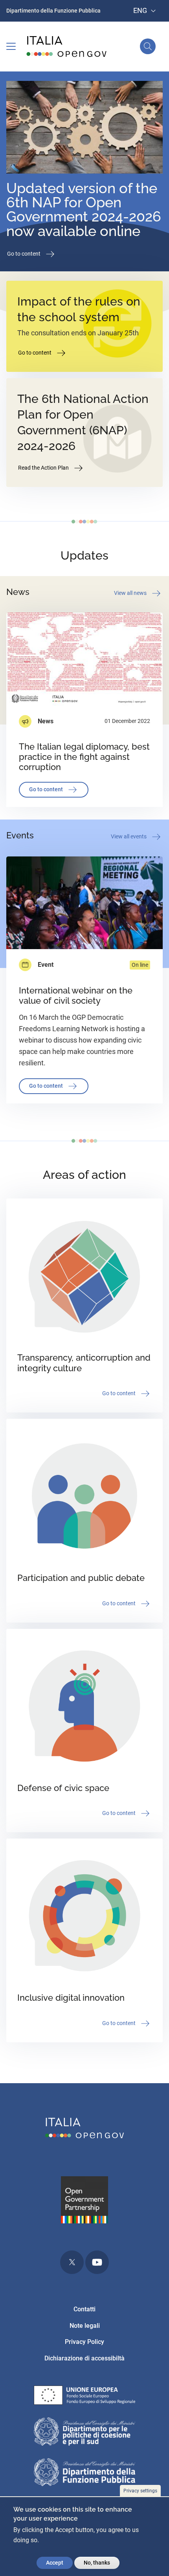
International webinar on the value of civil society (76, 996)
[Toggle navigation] (11, 46)
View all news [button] (131, 593)
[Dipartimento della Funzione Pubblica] (84, 2474)
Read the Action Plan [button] (44, 468)
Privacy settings (140, 2491)
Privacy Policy (84, 2342)
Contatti (84, 2309)
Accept (55, 2563)
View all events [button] (129, 836)
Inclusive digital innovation (71, 1998)
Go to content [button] (24, 254)
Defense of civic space (63, 1788)
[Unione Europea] (84, 2397)
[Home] (67, 47)
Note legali (85, 2326)
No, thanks (97, 2563)
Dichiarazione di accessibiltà (84, 2358)
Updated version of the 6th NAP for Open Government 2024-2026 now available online (84, 209)
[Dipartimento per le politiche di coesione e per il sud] (84, 2433)
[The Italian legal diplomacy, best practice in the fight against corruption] (84, 659)
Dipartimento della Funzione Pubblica (53, 11)
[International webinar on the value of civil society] (84, 903)
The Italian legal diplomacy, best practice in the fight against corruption (84, 757)
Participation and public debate (81, 1578)
